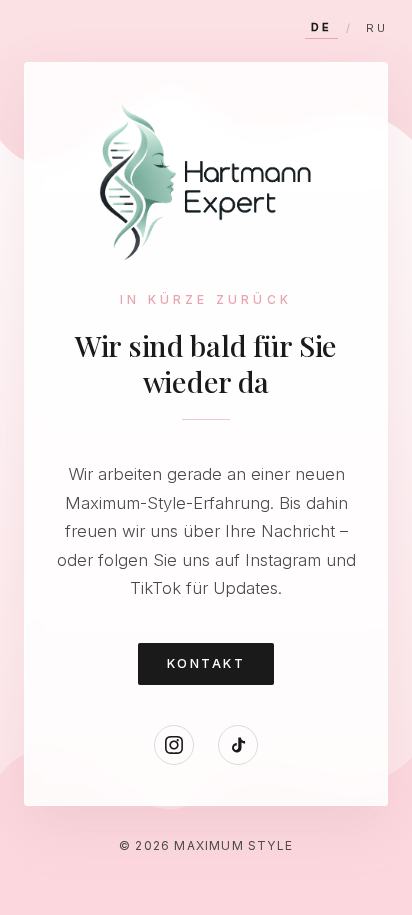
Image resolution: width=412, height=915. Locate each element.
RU (377, 28)
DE (321, 27)
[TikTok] (238, 745)
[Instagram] (174, 745)
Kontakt (206, 663)
